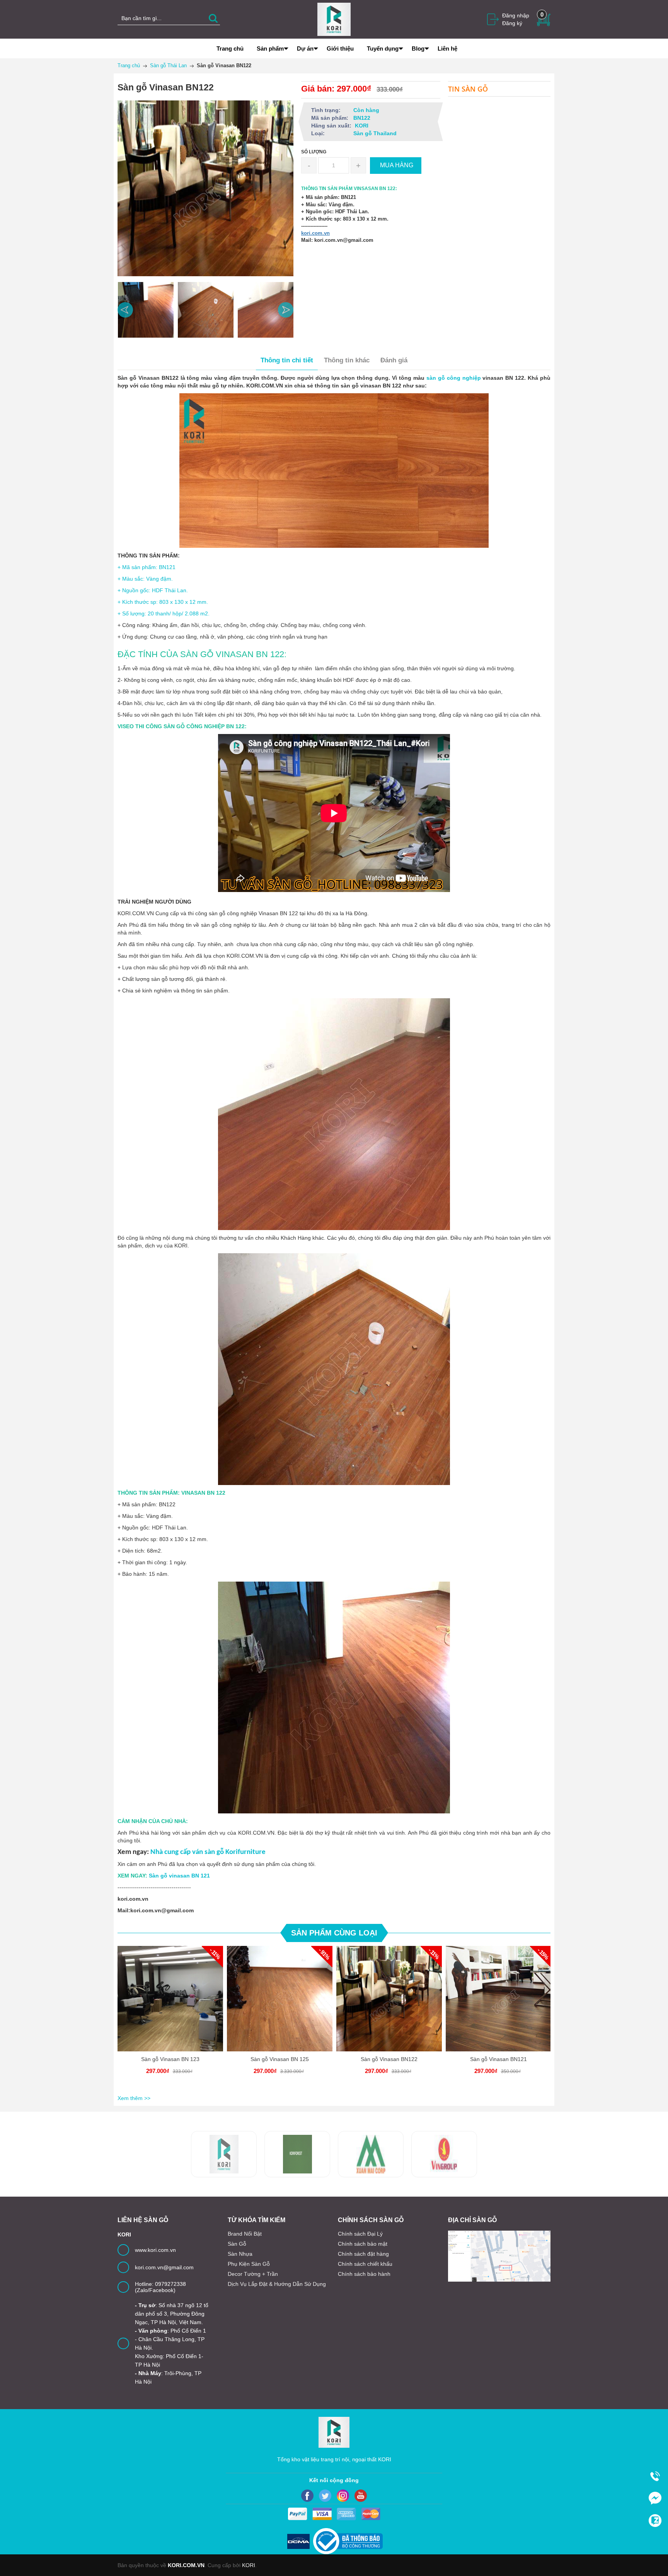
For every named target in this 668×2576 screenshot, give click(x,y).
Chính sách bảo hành (364, 2274)
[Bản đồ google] (499, 2256)
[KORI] (334, 19)
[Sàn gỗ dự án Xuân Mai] (297, 2154)
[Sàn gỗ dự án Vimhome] (371, 2154)
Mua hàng (172, 2005)
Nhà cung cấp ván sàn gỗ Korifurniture (208, 1852)
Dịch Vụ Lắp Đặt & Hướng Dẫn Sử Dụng (277, 2284)
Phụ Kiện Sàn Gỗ (249, 2264)
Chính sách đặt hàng (363, 2254)
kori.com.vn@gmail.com (164, 2267)
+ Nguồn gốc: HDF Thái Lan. (153, 590)
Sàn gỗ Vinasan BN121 (498, 2059)
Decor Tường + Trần (253, 2274)
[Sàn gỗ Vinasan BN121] (498, 1999)
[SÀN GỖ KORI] (444, 2154)
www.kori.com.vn (155, 2250)
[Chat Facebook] (655, 2498)
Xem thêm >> (134, 2098)
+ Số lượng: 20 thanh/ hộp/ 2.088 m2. (164, 613)
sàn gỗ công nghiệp (454, 378)
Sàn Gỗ (237, 2244)
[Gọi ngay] (655, 2476)
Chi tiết (169, 2005)
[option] (146, 310)
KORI (249, 2565)
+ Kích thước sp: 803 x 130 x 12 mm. (163, 602)
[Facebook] (307, 2496)
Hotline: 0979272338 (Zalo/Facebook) (160, 2287)
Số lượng (314, 152)
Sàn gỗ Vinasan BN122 (389, 2059)
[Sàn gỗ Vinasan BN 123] (170, 1999)
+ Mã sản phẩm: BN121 (147, 567)
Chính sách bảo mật (363, 2244)
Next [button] (286, 310)
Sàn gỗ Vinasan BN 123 (170, 2059)
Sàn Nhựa (240, 2254)
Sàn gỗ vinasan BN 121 (179, 1876)
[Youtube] (361, 2496)
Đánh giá (394, 360)
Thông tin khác (347, 360)
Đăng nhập (516, 15)
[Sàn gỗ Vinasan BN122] (389, 1999)
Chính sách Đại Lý (360, 2234)
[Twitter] (325, 2496)
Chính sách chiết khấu (365, 2264)
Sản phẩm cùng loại (334, 1933)
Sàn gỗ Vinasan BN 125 (280, 2059)
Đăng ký (512, 23)
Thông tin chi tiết (287, 360)
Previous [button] (125, 310)
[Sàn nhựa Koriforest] (224, 2154)
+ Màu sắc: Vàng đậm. (145, 579)
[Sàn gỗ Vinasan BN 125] (280, 1999)
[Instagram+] (343, 2496)
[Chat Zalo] (655, 2520)
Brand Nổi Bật (245, 2234)
